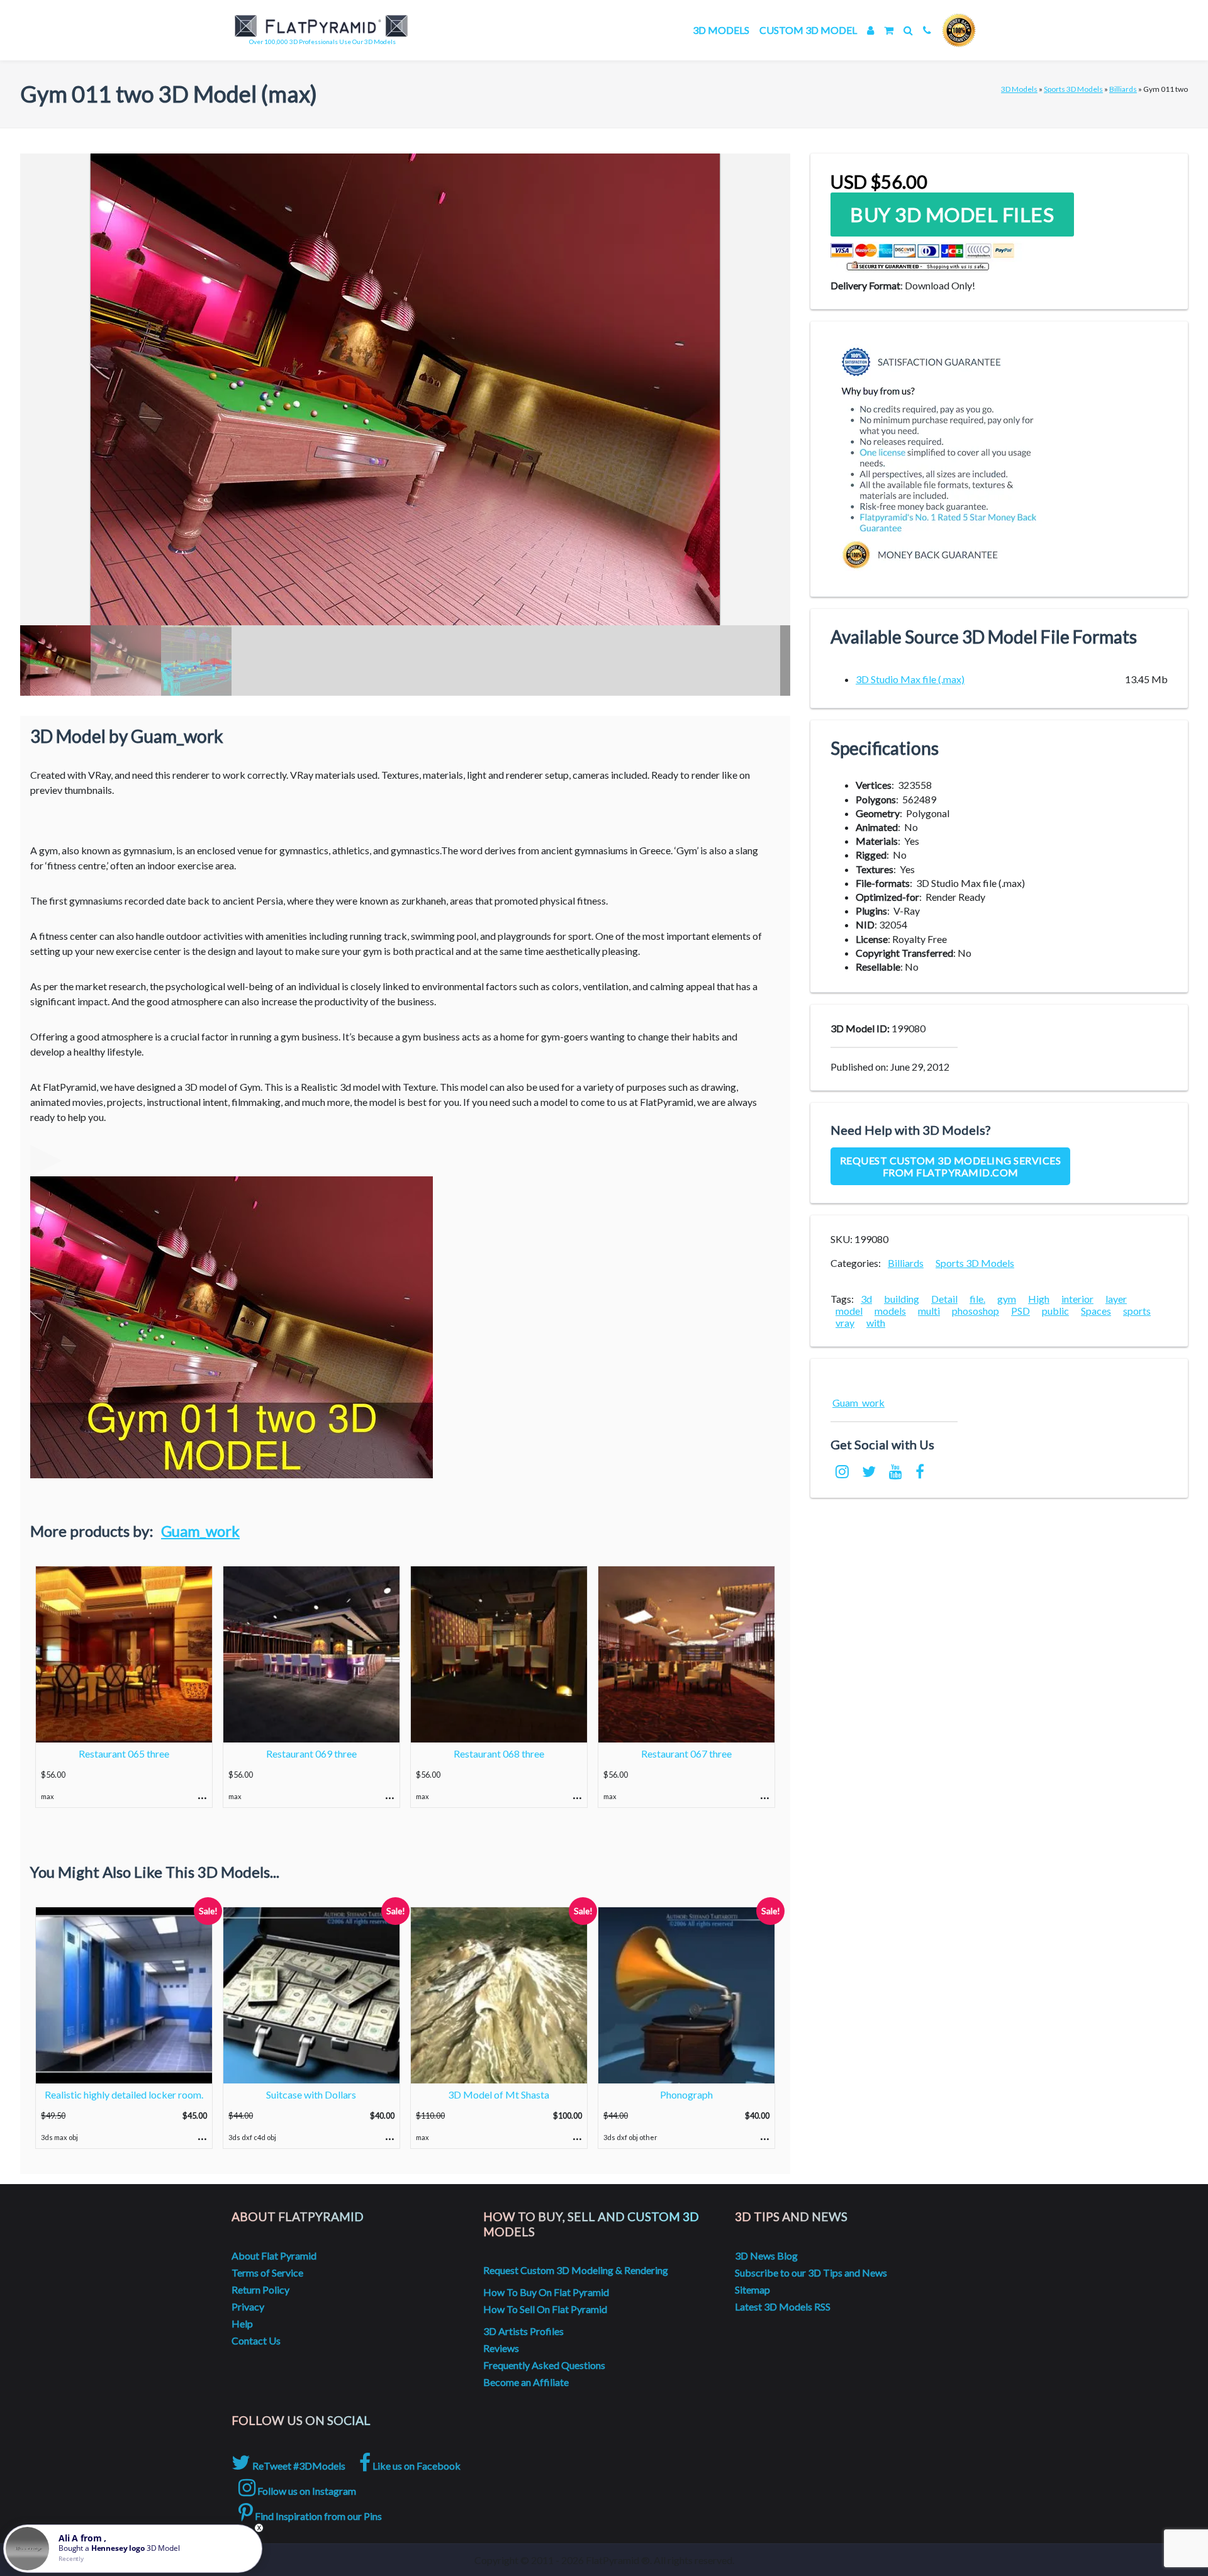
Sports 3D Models (1073, 89)
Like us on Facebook (416, 2466)
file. (977, 1299)
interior (1077, 1299)
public (1055, 1311)
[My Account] (870, 30)
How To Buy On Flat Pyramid (546, 2292)
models (890, 1311)
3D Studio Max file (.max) (910, 679)
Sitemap (752, 2289)
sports (1137, 1311)
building (902, 1299)
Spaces (1096, 1311)
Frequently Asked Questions (544, 2365)
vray (845, 1323)
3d (866, 1299)
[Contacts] (927, 30)
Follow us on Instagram (306, 2491)
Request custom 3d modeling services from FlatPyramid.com (951, 1166)
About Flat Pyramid (274, 2255)
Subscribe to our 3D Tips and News (811, 2272)
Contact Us (256, 2340)
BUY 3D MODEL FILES (952, 215)
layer (1116, 1299)
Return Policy (260, 2289)
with (876, 1323)
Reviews (501, 2348)
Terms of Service (267, 2272)
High (1039, 1299)
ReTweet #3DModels (298, 2466)
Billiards (1123, 89)
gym (1007, 1299)
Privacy (248, 2306)
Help (242, 2323)
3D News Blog (766, 2255)
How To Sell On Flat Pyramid (545, 2309)
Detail (944, 1299)
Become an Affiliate (526, 2382)
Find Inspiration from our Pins (317, 2516)
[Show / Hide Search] (908, 30)
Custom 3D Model (808, 30)
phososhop (976, 1311)
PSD (1021, 1311)
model (849, 1311)
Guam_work (200, 1531)
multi (929, 1311)
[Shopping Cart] (889, 30)
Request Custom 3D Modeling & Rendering (576, 2270)
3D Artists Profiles (523, 2331)
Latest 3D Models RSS (783, 2306)
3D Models (721, 30)
